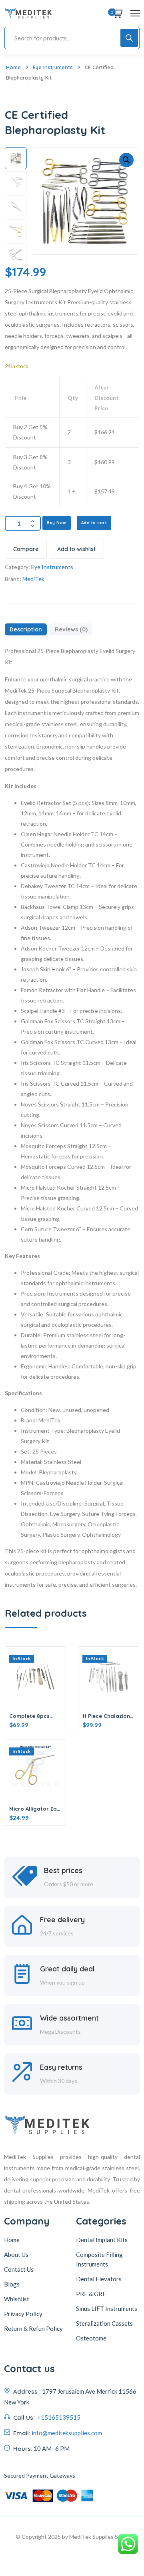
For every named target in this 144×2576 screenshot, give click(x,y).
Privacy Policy (23, 2314)
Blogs (12, 2284)
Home (13, 67)
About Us (16, 2254)
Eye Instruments (53, 67)
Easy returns (61, 2067)
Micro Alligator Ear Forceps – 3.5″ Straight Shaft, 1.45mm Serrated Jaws (34, 1809)
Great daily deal (67, 1969)
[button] (126, 160)
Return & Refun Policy (33, 2328)
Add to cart (94, 523)
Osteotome (91, 2338)
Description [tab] (26, 629)
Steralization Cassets (104, 2323)
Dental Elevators (99, 2279)
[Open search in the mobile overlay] (72, 38)
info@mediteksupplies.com (67, 2433)
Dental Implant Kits (102, 2240)
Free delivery (62, 1920)
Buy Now (57, 523)
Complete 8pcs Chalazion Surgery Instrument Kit (34, 1716)
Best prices (63, 1870)
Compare (26, 549)
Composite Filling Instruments (99, 2259)
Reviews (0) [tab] (71, 629)
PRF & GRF (91, 2294)
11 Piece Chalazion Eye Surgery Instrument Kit (106, 1716)
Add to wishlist (76, 549)
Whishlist (17, 2299)
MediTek (33, 579)
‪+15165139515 (58, 2417)
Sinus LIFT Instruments (107, 2308)
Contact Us (19, 2269)
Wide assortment (69, 2018)
